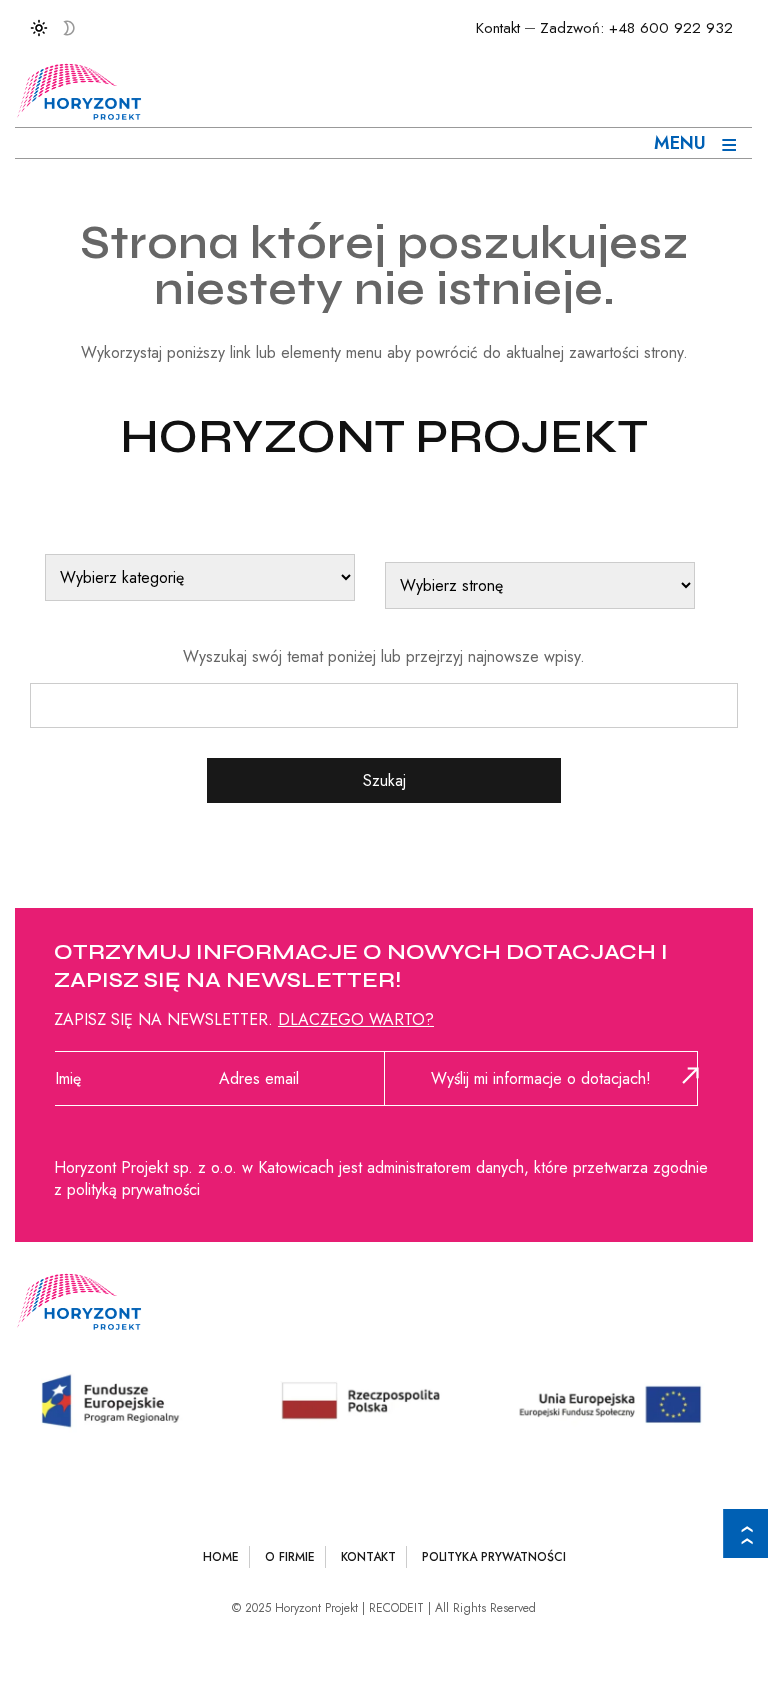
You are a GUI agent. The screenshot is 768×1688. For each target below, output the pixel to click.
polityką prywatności (133, 1189)
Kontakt (498, 28)
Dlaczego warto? (356, 1019)
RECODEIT (396, 1608)
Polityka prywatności (494, 1557)
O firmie (290, 1557)
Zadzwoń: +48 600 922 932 (636, 28)
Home (221, 1557)
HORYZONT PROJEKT (384, 437)
